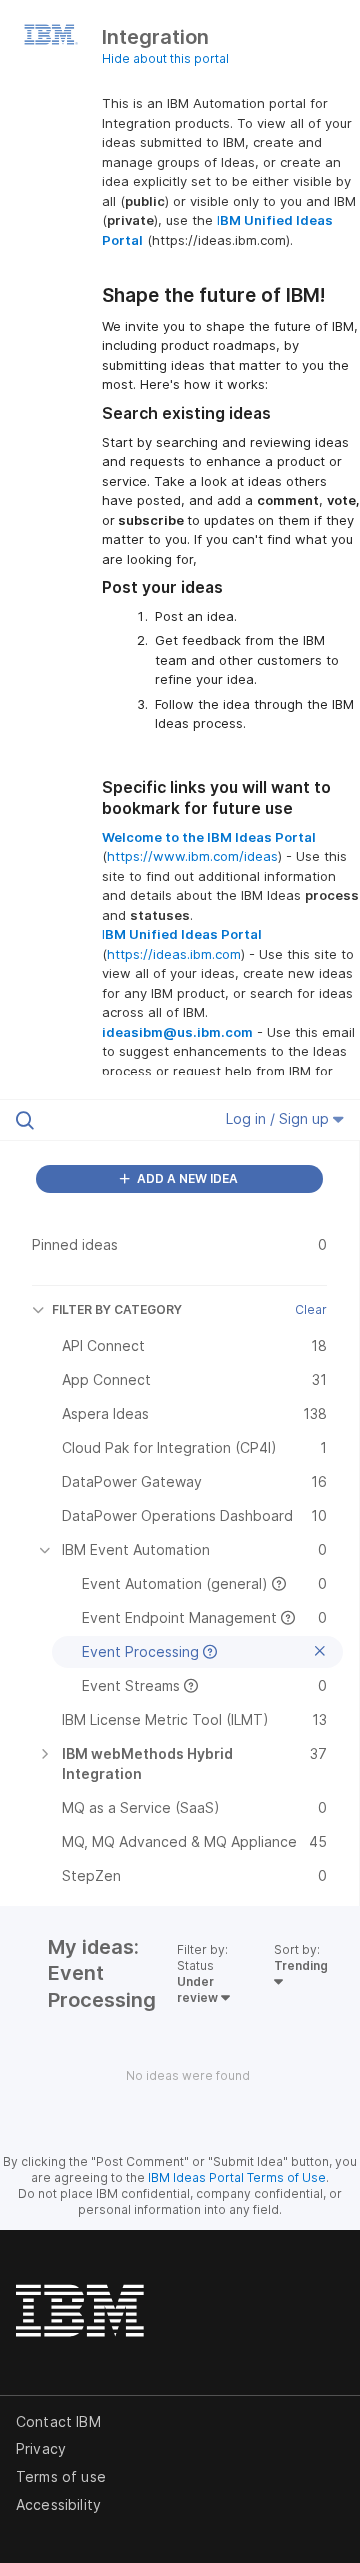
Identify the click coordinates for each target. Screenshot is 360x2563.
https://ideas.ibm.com (174, 954)
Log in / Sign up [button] (279, 1118)
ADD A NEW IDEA (186, 1178)
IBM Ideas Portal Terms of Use (237, 2177)
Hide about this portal (165, 58)
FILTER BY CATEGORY (117, 1309)
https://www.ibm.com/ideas (192, 856)
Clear (311, 1309)
